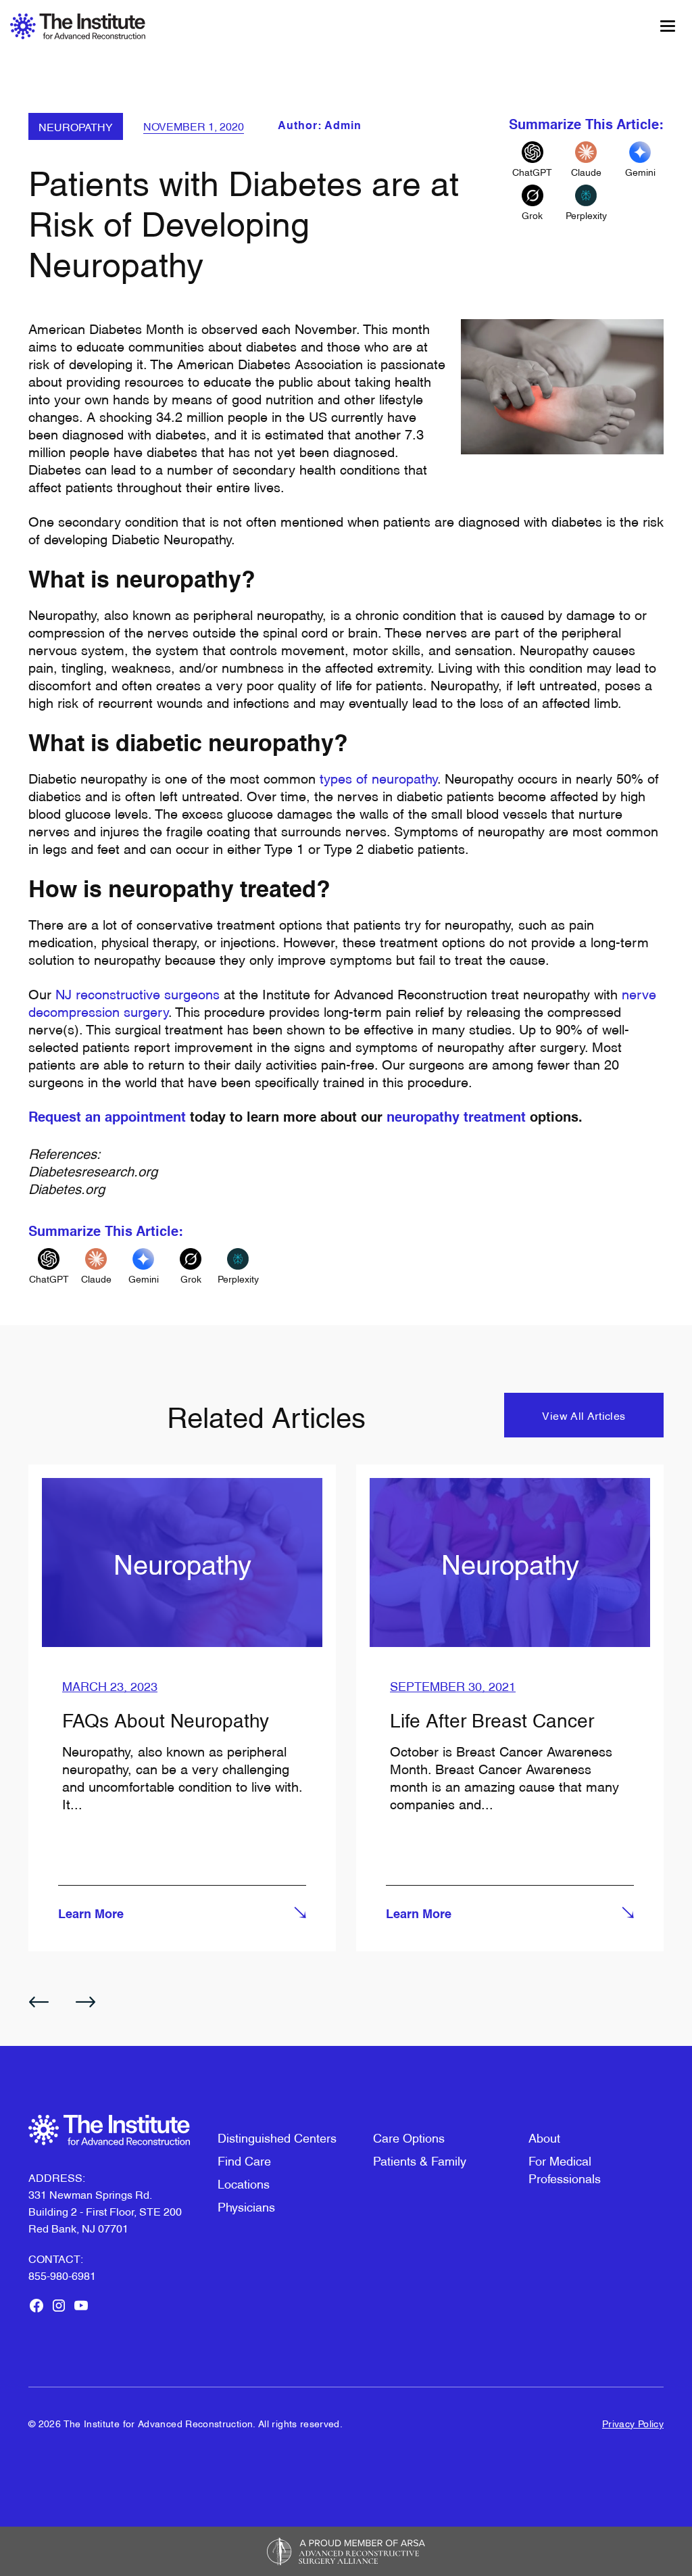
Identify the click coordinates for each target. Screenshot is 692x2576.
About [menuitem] (544, 2137)
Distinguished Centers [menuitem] (277, 2137)
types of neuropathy (378, 778)
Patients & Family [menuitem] (420, 2160)
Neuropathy (76, 126)
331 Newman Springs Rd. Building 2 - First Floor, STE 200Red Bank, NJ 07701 (105, 2211)
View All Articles (584, 1415)
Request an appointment (107, 1118)
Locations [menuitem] (244, 2183)
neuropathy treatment (458, 1118)
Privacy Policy (633, 2423)
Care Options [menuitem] (409, 2137)
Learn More (91, 1915)
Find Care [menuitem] (244, 2160)
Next (86, 2002)
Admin (343, 126)
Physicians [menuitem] (246, 2206)
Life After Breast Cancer (492, 1719)
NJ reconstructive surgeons (138, 993)
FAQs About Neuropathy (166, 1719)
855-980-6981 (62, 2275)
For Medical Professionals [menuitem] (565, 2169)
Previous (39, 2002)
